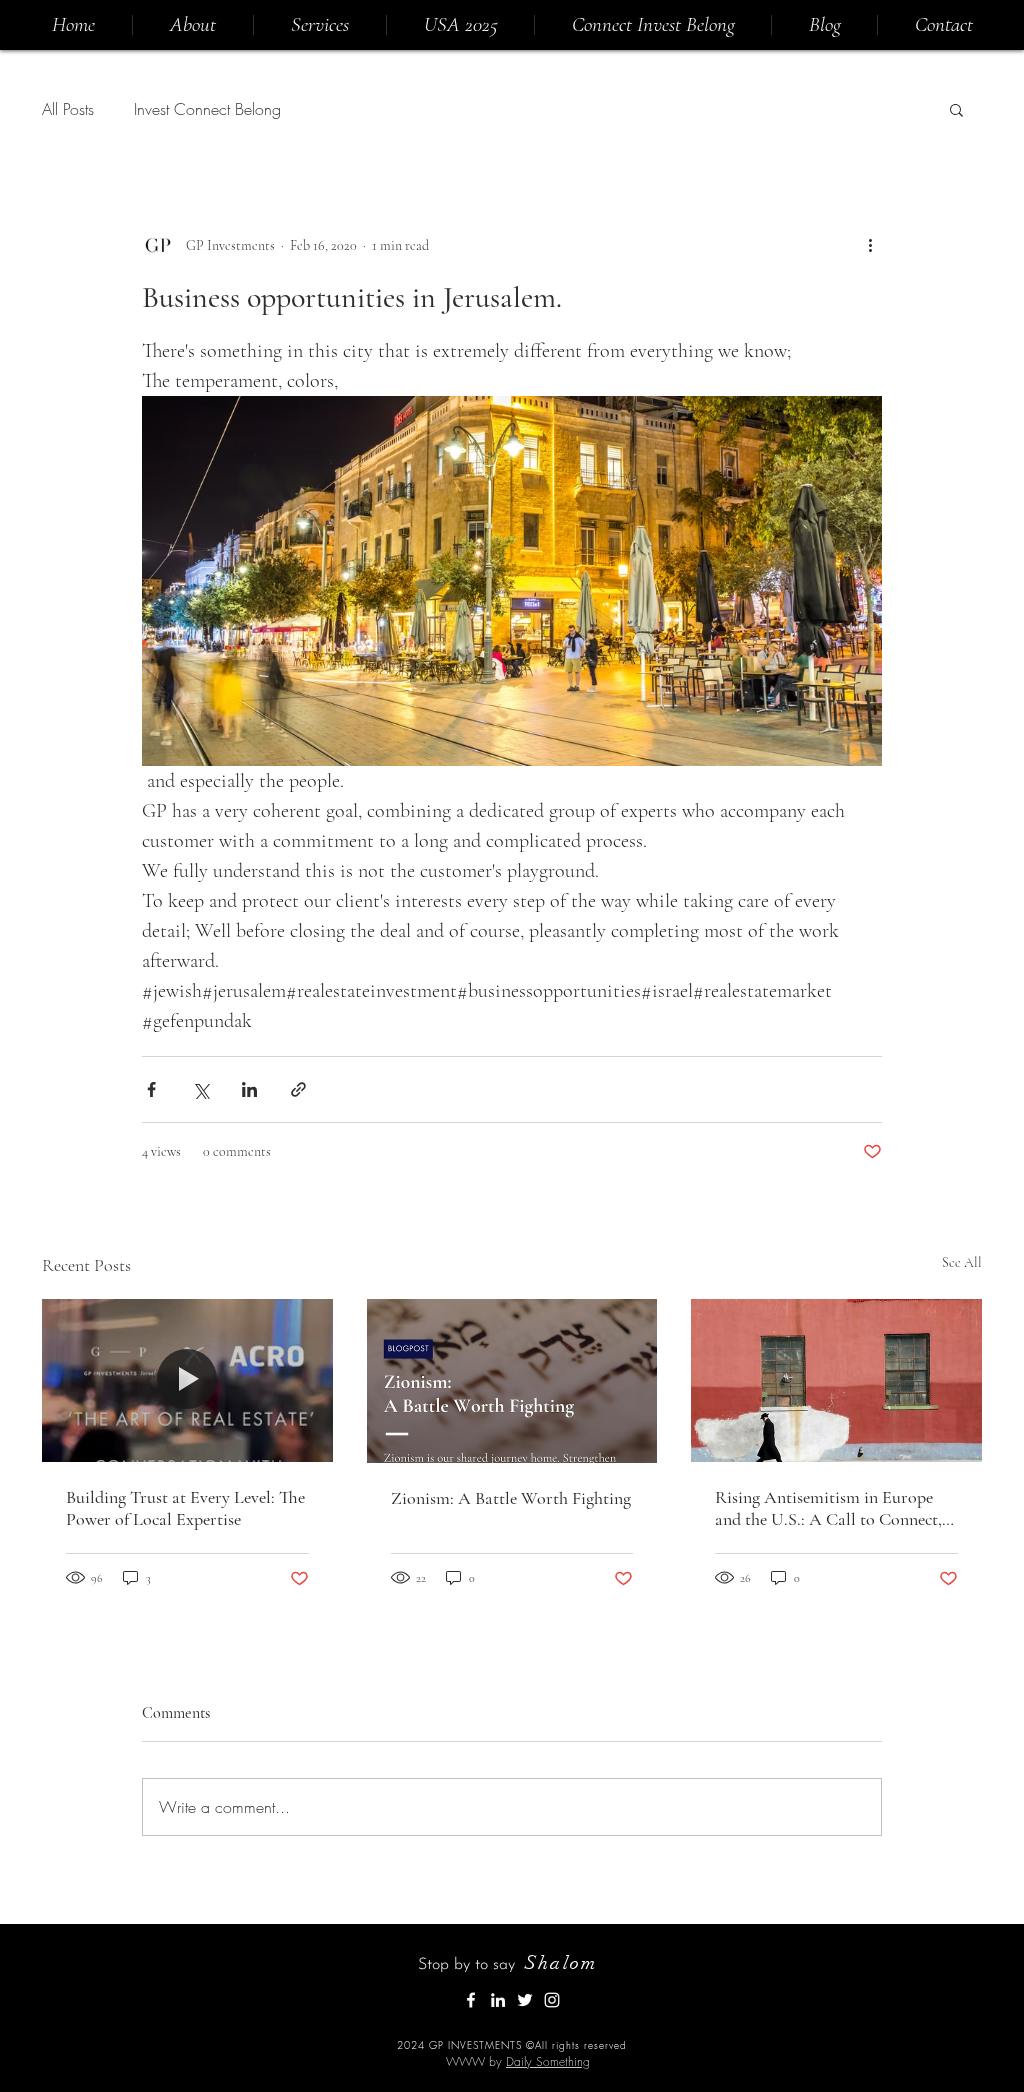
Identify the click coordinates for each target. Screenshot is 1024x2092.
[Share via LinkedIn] (249, 1089)
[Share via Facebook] (151, 1089)
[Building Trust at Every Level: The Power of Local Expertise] (187, 1380)
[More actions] (870, 245)
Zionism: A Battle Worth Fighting (511, 1498)
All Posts (68, 109)
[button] (956, 109)
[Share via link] (298, 1089)
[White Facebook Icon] (471, 2000)
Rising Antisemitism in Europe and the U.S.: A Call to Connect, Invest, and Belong (828, 1508)
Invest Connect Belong (207, 109)
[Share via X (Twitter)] (200, 1089)
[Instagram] (552, 2000)
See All (962, 1262)
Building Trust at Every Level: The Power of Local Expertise (185, 1508)
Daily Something (548, 2061)
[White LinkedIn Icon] (498, 2000)
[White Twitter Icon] (525, 2000)
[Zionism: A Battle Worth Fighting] (512, 1381)
